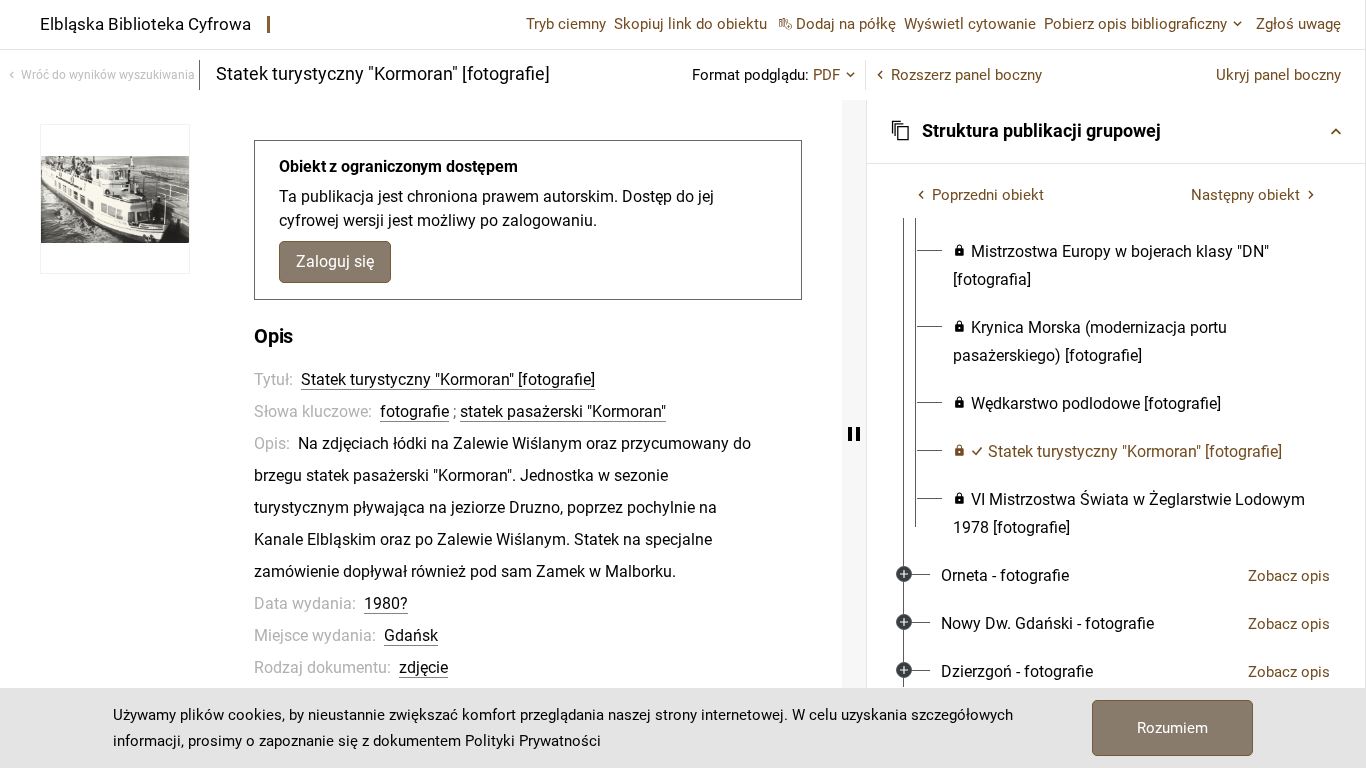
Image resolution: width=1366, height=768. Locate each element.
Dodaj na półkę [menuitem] (846, 24)
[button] (1116, 131)
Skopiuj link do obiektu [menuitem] (690, 24)
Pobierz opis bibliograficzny (1135, 24)
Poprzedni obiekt (988, 195)
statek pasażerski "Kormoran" (563, 411)
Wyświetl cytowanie (970, 24)
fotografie (414, 411)
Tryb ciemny (566, 24)
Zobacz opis (1289, 576)
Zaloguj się (335, 261)
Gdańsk (411, 635)
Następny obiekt (1245, 195)
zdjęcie (423, 667)
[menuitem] (1134, 266)
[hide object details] (854, 434)
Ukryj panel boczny (1278, 75)
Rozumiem (1172, 728)
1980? (386, 603)
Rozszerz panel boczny (966, 75)
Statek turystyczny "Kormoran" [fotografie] (448, 379)
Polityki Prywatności (533, 741)
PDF (826, 75)
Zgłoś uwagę (1298, 24)
